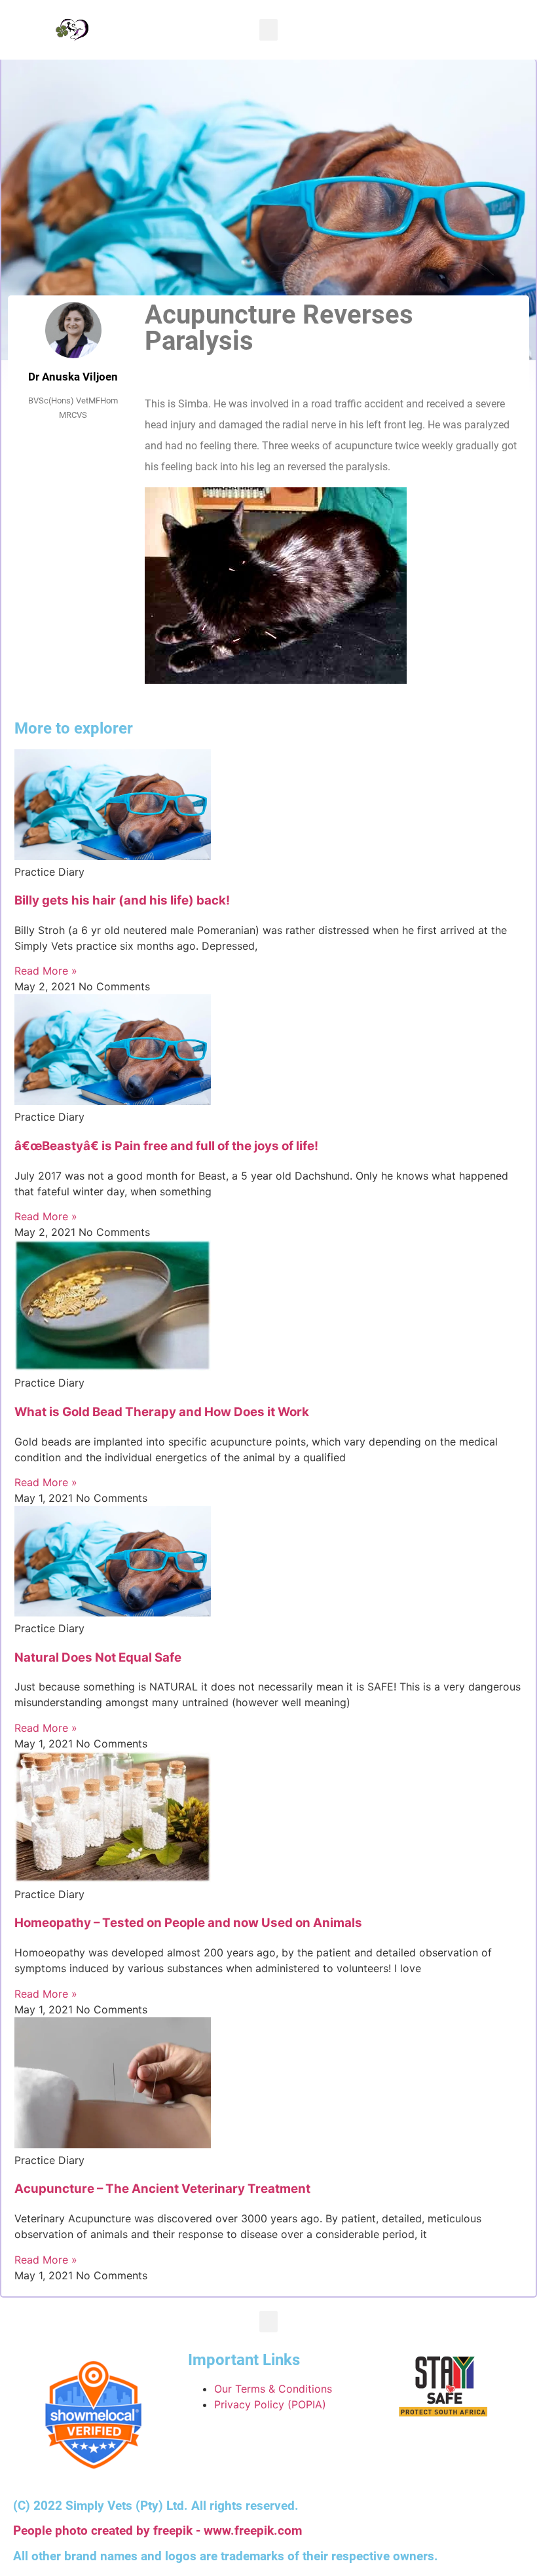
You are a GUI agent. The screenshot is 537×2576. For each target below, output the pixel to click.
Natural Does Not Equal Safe (98, 1657)
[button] (268, 30)
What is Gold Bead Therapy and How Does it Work (162, 1412)
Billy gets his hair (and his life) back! (122, 900)
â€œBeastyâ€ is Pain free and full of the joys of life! (166, 1146)
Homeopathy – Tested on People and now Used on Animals (188, 1923)
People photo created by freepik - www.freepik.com (157, 2531)
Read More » (46, 971)
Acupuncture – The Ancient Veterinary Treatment (162, 2189)
